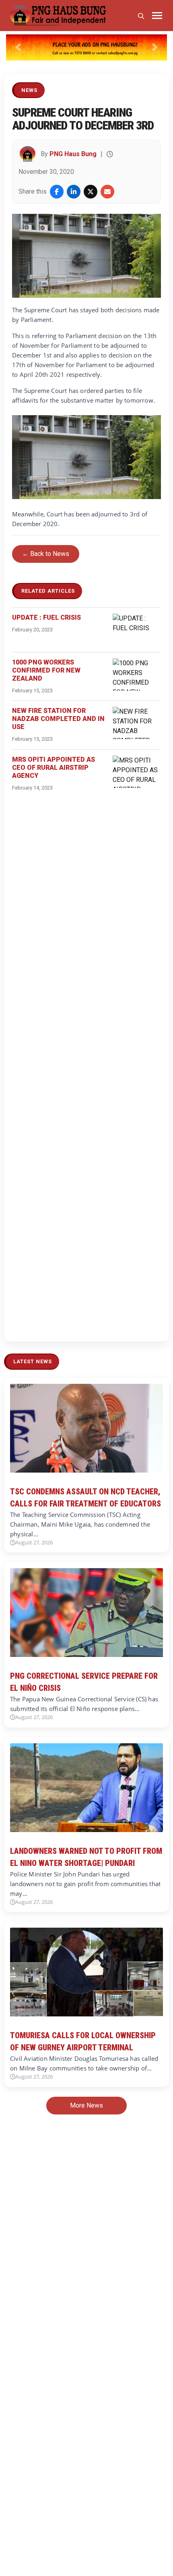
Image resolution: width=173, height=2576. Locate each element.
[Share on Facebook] (57, 192)
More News (86, 2105)
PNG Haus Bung (73, 154)
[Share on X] (91, 192)
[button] (18, 47)
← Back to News (46, 554)
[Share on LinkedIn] (74, 192)
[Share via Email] (107, 192)
